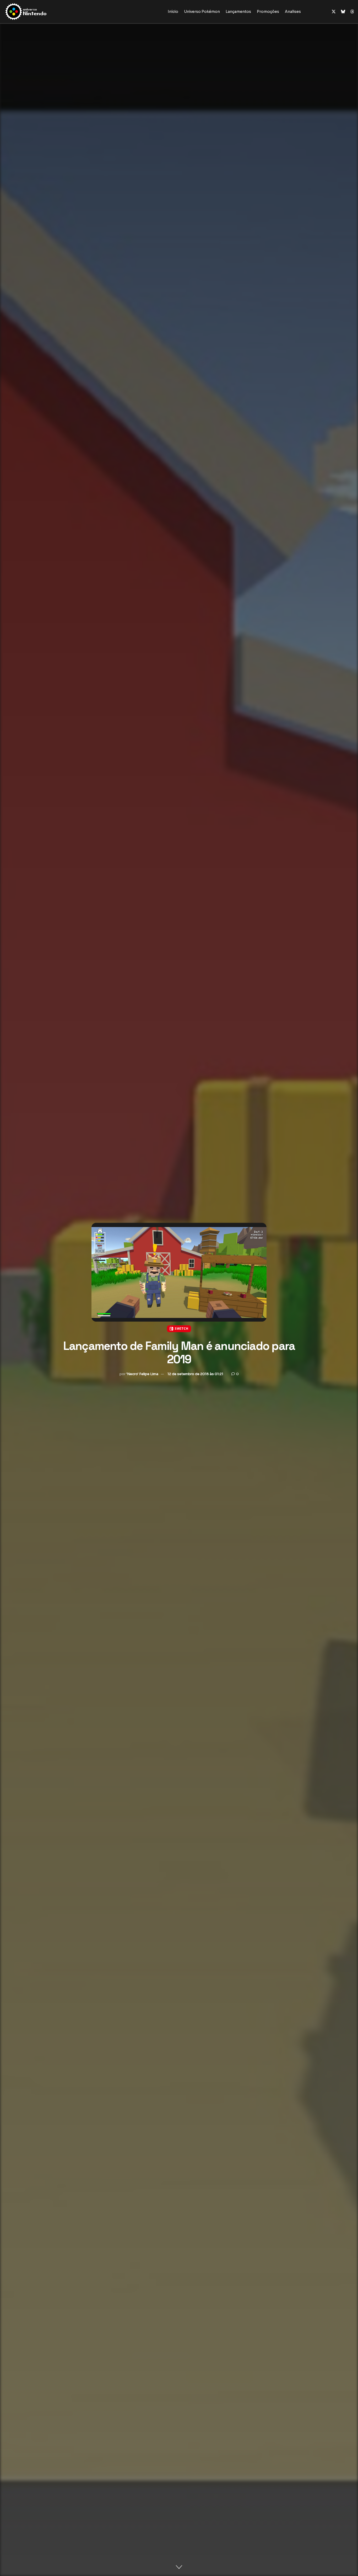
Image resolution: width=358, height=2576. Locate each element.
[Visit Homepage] (43, 12)
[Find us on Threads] (352, 12)
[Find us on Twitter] (334, 12)
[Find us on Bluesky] (343, 12)
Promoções (268, 12)
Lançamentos (238, 12)
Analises (293, 12)
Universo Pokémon (202, 12)
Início (173, 12)
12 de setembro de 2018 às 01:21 (195, 1374)
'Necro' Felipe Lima (142, 1374)
